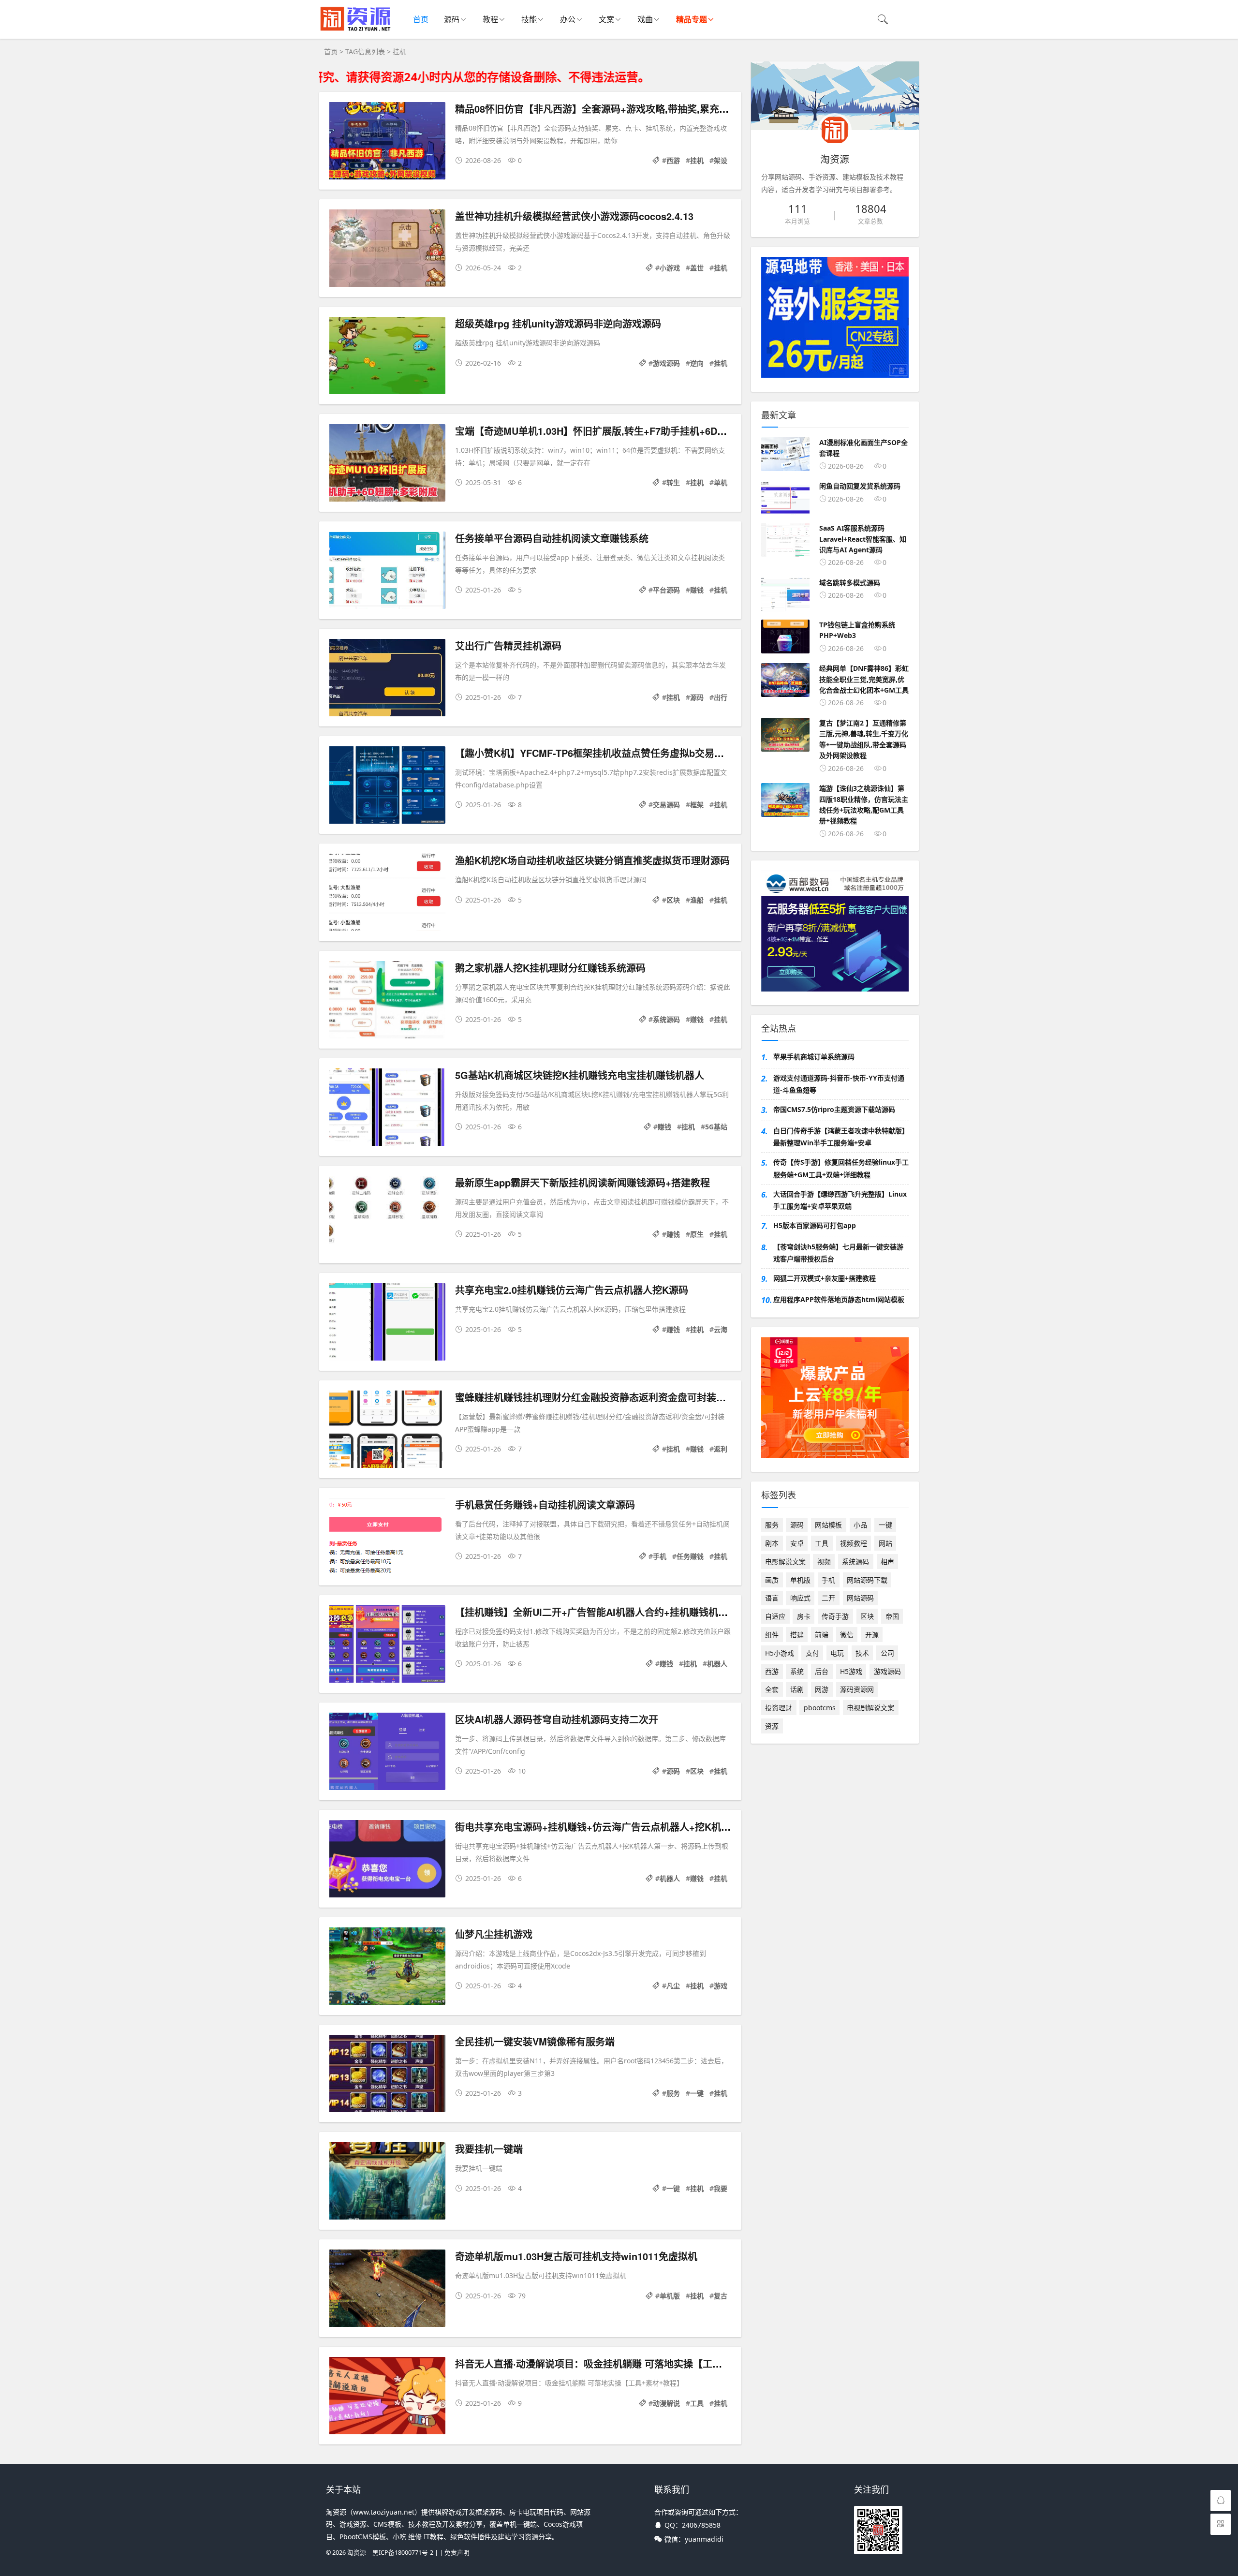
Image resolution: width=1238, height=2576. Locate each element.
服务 (673, 2093)
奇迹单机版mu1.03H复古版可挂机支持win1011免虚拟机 (576, 2256)
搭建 (797, 1635)
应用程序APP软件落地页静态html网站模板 (839, 1299)
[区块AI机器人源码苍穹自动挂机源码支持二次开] (387, 1753)
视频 (824, 1562)
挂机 (697, 160)
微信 (847, 1635)
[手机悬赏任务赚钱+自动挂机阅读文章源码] (387, 1538)
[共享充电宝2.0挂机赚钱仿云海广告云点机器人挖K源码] (387, 1324)
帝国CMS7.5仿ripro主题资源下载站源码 (834, 1109)
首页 (421, 19)
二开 (828, 1598)
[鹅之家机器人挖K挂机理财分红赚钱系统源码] (387, 1001)
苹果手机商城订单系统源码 (814, 1057)
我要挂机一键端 (489, 2149)
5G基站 (716, 1127)
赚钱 (697, 590)
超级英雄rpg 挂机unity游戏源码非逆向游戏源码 (558, 323)
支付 (812, 1653)
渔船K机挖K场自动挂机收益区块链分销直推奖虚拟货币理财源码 (592, 860)
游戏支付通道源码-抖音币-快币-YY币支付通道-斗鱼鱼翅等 (839, 1084)
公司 (887, 1653)
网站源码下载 (867, 1580)
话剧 (797, 1689)
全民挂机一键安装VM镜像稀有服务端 (535, 2041)
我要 (721, 2188)
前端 (822, 1635)
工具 (697, 2403)
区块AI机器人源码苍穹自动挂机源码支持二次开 (557, 1719)
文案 (606, 19)
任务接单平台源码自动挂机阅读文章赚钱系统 (552, 538)
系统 (797, 1671)
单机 (721, 482)
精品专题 (692, 19)
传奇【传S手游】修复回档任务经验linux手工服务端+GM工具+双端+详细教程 (841, 1168)
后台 (822, 1671)
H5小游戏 (780, 1653)
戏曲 (645, 19)
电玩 (837, 1653)
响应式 (800, 1598)
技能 (529, 19)
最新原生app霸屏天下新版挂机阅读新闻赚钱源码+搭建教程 (582, 1182)
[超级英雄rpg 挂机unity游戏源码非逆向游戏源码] (387, 357)
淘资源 (357, 2553)
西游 (673, 160)
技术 (862, 1653)
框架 (697, 805)
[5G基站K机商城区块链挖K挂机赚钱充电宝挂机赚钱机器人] (387, 1109)
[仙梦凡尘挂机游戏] (387, 1968)
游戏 (721, 1986)
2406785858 (701, 2525)
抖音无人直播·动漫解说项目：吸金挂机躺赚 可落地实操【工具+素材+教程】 (619, 2363)
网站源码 (860, 1598)
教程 (490, 19)
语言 (772, 1598)
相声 (887, 1562)
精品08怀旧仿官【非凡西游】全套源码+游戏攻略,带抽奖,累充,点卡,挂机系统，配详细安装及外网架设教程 (682, 109)
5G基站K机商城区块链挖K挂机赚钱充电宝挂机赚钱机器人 (580, 1075)
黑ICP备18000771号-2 (403, 2553)
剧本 (772, 1543)
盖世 (697, 268)
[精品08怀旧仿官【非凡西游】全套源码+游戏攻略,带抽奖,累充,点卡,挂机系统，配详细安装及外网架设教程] (387, 142)
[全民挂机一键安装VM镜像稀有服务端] (387, 2075)
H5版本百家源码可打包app (815, 1225)
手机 (660, 1556)
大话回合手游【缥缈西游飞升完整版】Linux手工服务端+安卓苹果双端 (840, 1200)
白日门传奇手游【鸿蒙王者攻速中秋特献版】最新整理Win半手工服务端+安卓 (841, 1137)
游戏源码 (666, 363)
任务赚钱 (690, 1556)
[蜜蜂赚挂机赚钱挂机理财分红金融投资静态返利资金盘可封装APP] (387, 1431)
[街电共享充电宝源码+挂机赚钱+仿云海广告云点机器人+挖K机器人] (387, 1860)
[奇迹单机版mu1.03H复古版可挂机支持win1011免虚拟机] (387, 2290)
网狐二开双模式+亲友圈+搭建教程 (825, 1278)
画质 (772, 1580)
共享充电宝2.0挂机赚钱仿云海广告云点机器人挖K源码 (572, 1290)
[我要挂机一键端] (387, 2183)
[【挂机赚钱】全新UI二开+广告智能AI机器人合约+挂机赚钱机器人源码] (387, 1646)
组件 (772, 1635)
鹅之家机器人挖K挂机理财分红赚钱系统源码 (550, 968)
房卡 (804, 1616)
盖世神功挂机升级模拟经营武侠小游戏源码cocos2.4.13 (574, 216)
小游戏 (670, 268)
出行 (721, 697)
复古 (721, 2296)
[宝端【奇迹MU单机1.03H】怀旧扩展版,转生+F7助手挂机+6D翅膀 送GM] (387, 465)
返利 (721, 1449)
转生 (673, 482)
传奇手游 (835, 1616)
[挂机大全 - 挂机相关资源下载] (356, 29)
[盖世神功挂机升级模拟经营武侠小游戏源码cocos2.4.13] (387, 250)
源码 (452, 19)
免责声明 (457, 2553)
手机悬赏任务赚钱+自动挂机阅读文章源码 (545, 1504)
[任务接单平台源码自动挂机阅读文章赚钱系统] (387, 572)
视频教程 (854, 1543)
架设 (721, 160)
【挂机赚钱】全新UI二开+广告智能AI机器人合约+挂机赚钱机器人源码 (606, 1612)
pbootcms (820, 1708)
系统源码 (666, 1019)
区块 (673, 900)
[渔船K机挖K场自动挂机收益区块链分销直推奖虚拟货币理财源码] (387, 894)
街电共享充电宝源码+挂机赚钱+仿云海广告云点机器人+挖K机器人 (598, 1827)
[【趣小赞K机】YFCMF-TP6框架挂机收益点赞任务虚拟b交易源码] (387, 787)
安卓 (797, 1543)
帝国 (892, 1616)
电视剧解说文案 (870, 1708)
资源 (772, 1726)
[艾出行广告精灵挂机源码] (387, 679)
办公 (568, 19)
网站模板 (828, 1525)
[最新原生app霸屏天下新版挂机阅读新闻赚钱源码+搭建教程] (387, 1216)
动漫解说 (666, 2403)
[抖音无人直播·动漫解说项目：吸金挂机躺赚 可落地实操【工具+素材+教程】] (387, 2397)
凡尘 (673, 1986)
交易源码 (666, 805)
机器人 (717, 1664)
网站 (885, 1543)
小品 (860, 1525)
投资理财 (779, 1708)
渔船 (697, 900)
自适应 (775, 1616)
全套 (772, 1689)
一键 (697, 2093)
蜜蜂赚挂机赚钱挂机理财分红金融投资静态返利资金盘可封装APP (595, 1397)
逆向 (697, 363)
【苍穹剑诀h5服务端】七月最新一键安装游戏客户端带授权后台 (838, 1253)
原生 (697, 1234)
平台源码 (666, 590)
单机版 (670, 2296)
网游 (822, 1689)
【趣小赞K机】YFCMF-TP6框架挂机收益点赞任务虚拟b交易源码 (594, 753)
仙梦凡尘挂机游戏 (494, 1934)
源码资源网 (857, 1689)
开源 (872, 1635)
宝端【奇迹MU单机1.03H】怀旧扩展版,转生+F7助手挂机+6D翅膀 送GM (610, 431)
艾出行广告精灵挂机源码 (508, 645)
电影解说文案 (785, 1562)
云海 (721, 1329)
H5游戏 (851, 1671)
